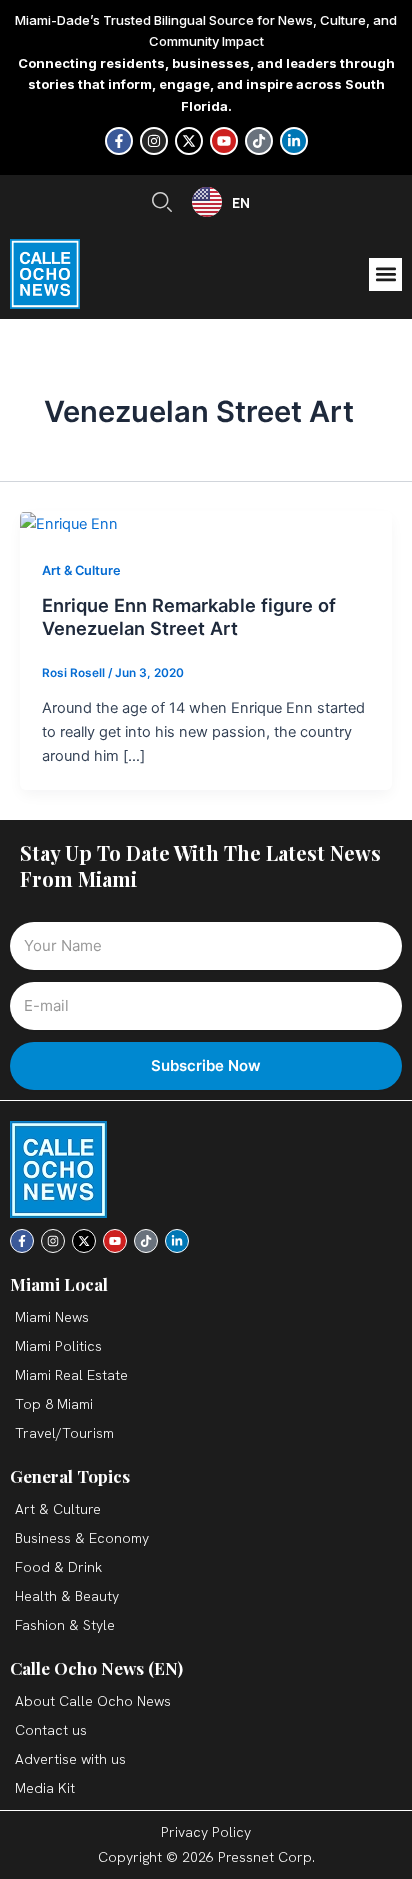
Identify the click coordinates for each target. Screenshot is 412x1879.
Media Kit (45, 1788)
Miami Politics (58, 1346)
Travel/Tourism (64, 1433)
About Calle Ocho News (93, 1701)
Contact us (51, 1730)
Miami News (52, 1317)
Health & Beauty (67, 1596)
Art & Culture (81, 570)
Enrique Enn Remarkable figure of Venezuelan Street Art (189, 617)
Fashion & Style (65, 1625)
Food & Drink (58, 1567)
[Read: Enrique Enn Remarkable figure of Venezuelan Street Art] (69, 523)
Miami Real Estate (71, 1375)
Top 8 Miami (54, 1404)
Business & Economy (82, 1538)
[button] (385, 274)
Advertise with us (70, 1759)
